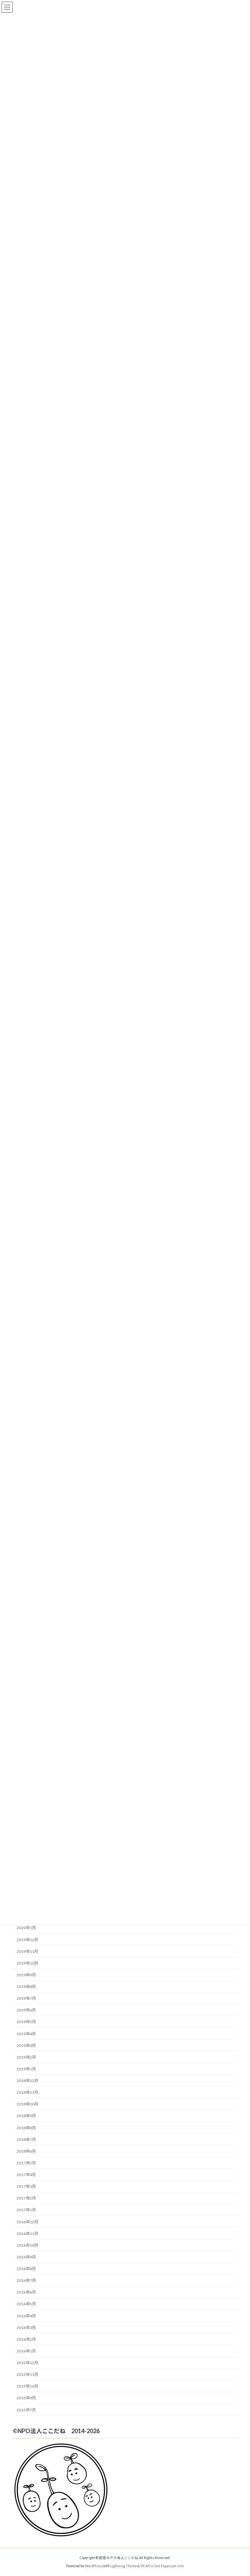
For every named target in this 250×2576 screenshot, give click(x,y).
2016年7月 (26, 2280)
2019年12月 (27, 1939)
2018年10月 (27, 2104)
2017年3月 (26, 2186)
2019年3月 (26, 2045)
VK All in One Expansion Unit (162, 2566)
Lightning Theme (124, 2566)
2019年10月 (27, 1963)
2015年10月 (27, 2386)
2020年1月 (26, 1928)
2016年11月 (27, 2233)
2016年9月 (26, 2257)
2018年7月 (26, 2139)
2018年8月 (26, 2127)
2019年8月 (26, 1987)
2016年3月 (26, 2327)
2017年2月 (26, 2198)
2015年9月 (26, 2398)
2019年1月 (26, 2069)
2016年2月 (26, 2339)
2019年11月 (27, 1951)
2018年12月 (27, 2081)
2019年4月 (26, 2033)
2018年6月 (26, 2151)
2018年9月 (26, 2116)
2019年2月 (26, 2057)
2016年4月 (26, 2316)
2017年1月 (26, 2210)
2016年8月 (26, 2269)
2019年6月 (26, 2010)
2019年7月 (26, 1998)
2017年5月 (26, 2163)
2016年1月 (26, 2351)
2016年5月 (26, 2304)
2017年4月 (26, 2175)
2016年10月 (27, 2245)
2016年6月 (26, 2292)
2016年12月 (27, 2222)
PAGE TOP (238, 2492)
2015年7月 (26, 2410)
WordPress (93, 2566)
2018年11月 (27, 2092)
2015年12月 (27, 2363)
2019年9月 (26, 1975)
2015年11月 (27, 2374)
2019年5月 (26, 2022)
